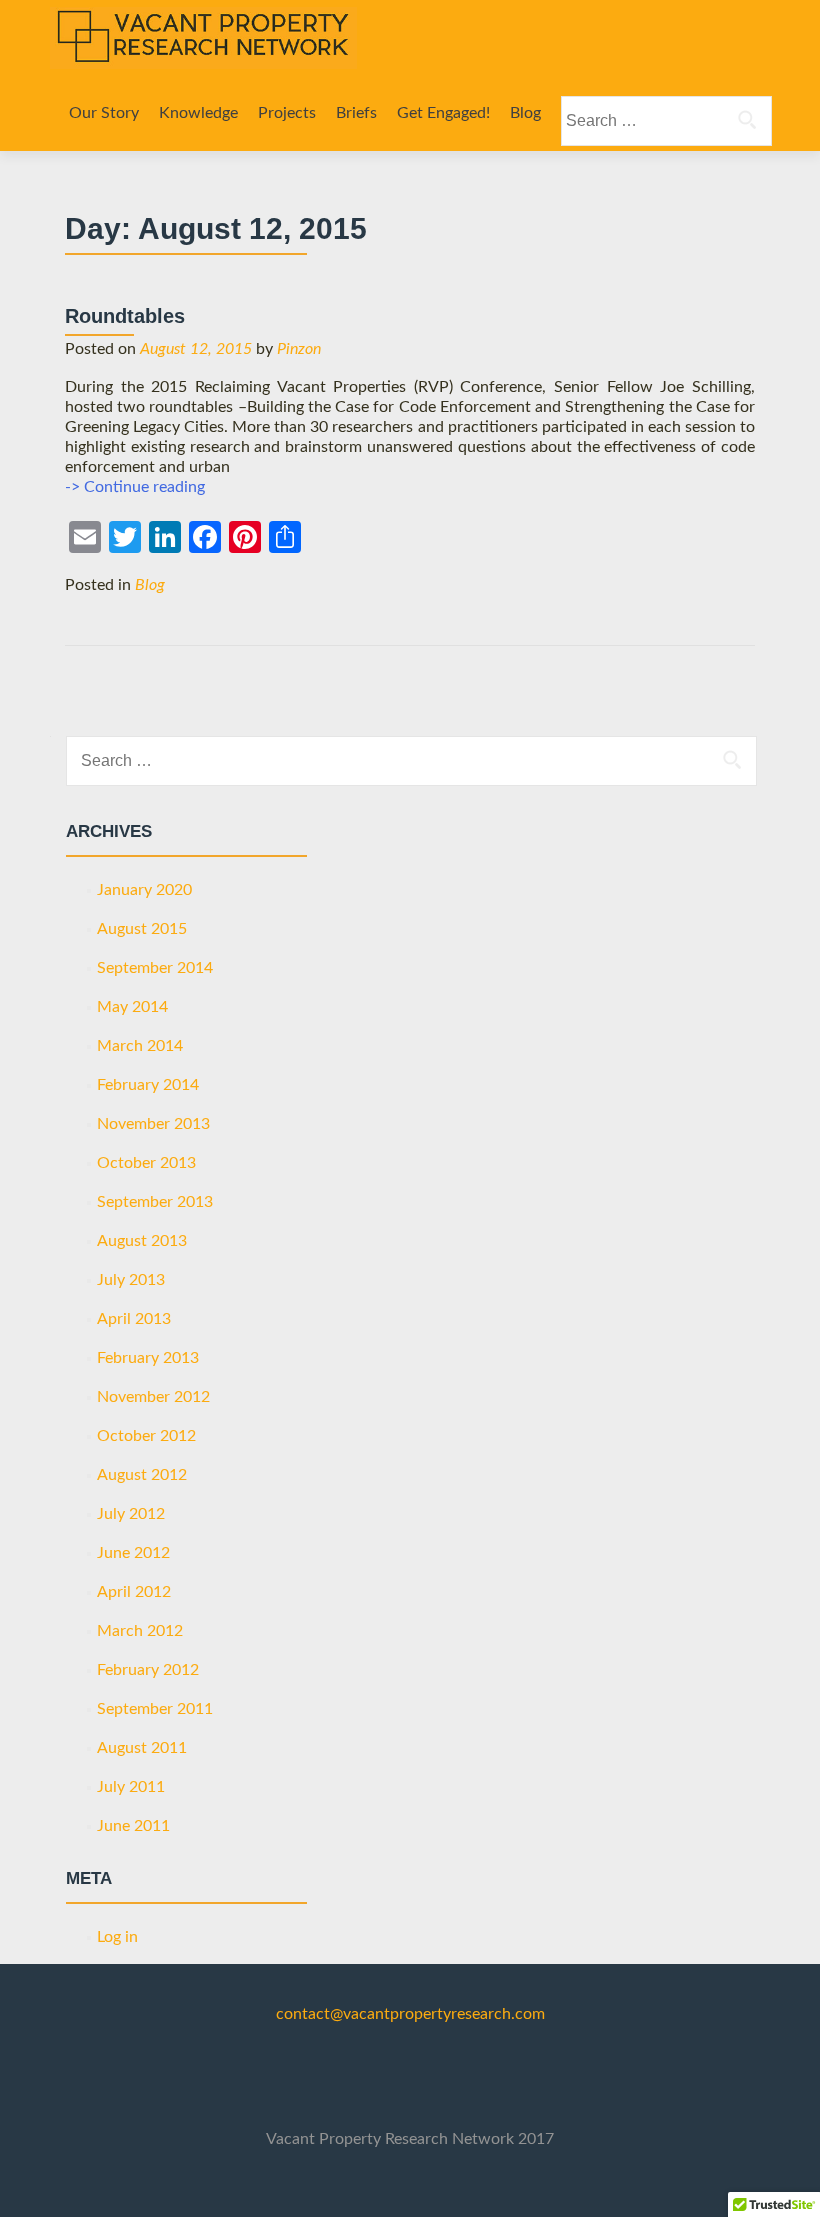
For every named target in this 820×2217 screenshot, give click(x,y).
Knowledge (198, 113)
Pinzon (299, 349)
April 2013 (134, 1319)
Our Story (104, 113)
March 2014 (140, 1046)
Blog (525, 113)
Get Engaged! (443, 113)
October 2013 (146, 1163)
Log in (117, 1937)
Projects (287, 113)
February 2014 (148, 1085)
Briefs (356, 113)
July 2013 (131, 1280)
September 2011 (155, 1709)
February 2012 (148, 1670)
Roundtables (125, 316)
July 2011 (131, 1787)
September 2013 (155, 1202)
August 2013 (142, 1241)
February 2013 (148, 1358)
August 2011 (142, 1748)
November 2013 (153, 1124)
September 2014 (155, 968)
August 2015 (142, 929)
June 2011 (133, 1826)
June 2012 (133, 1553)
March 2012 (140, 1631)
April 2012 (134, 1592)
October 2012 (146, 1436)
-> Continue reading (135, 487)
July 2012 (131, 1514)
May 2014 (132, 1007)
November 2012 (153, 1397)
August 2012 (142, 1475)
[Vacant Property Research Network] (203, 38)
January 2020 (144, 890)
